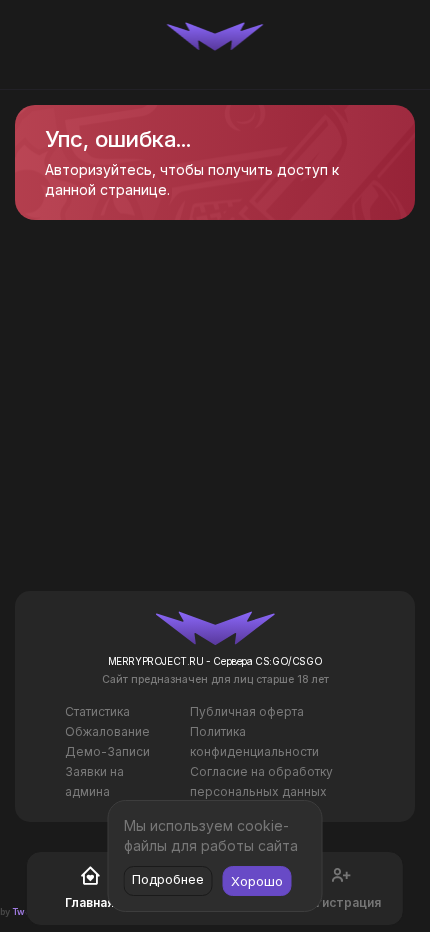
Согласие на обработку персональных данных (261, 781)
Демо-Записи (107, 751)
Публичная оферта (247, 711)
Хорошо (257, 881)
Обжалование (107, 731)
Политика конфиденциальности (254, 741)
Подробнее (168, 879)
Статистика (97, 711)
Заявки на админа (94, 781)
